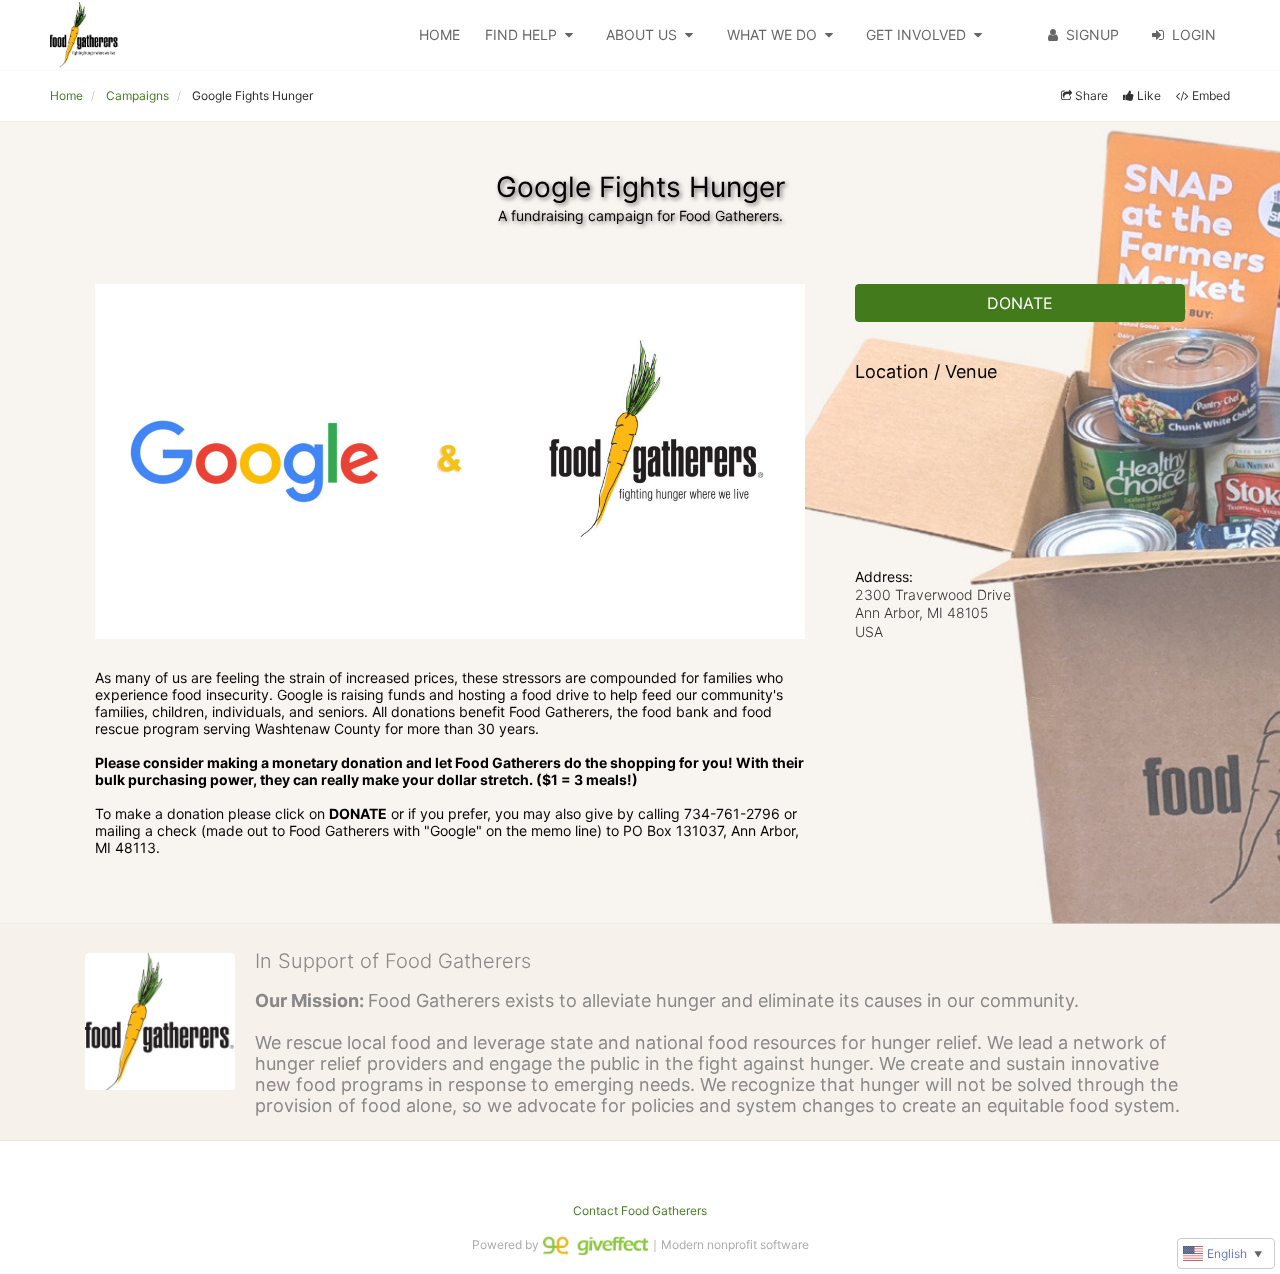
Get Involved (916, 34)
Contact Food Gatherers (640, 1210)
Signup (1092, 34)
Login (1194, 34)
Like (1149, 95)
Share (1091, 95)
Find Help (521, 34)
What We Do (772, 34)
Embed (1211, 95)
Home (439, 34)
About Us (641, 34)
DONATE (1020, 303)
